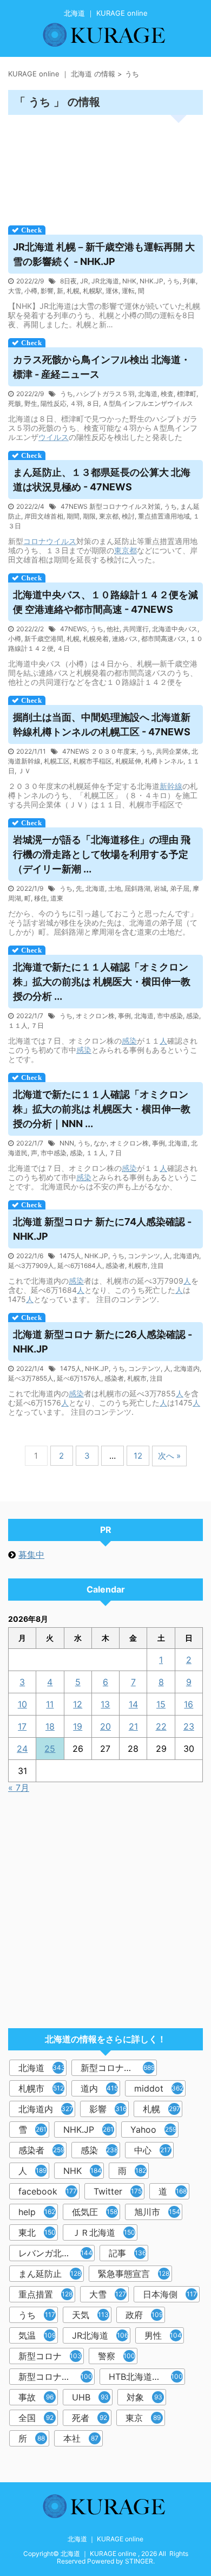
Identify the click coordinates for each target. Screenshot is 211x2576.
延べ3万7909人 (31, 1266)
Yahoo (153, 2130)
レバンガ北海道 (55, 2253)
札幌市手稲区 (93, 761)
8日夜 (68, 281)
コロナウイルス (50, 541)
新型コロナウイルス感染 (57, 2377)
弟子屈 (180, 888)
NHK (129, 281)
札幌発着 (96, 639)
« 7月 (19, 1788)
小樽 (31, 291)
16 (189, 1704)
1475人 (70, 1256)
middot (159, 2088)
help (37, 2212)
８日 (93, 403)
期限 (89, 516)
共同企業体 (172, 751)
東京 (143, 2418)
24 (22, 1749)
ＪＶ (24, 771)
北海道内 (186, 1256)
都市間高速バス (164, 639)
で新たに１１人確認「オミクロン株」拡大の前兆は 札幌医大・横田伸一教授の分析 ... (102, 982)
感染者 (115, 1266)
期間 (73, 516)
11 (50, 1704)
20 (105, 1726)
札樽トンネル (164, 761)
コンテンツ (144, 1256)
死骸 (15, 403)
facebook (48, 2191)
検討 (128, 516)
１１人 (18, 1025)
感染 (193, 1016)
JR (84, 281)
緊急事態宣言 (134, 2274)
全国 (36, 2418)
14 (133, 1704)
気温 (37, 2335)
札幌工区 (57, 761)
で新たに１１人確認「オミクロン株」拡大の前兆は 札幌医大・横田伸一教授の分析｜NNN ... (102, 1109)
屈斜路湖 (137, 888)
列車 (189, 281)
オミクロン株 (95, 1016)
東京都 (109, 516)
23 (189, 1726)
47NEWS (74, 629)
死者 (90, 2418)
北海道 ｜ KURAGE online (105, 2539)
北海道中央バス (175, 629)
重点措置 (45, 2294)
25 (50, 1749)
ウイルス (54, 437)
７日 (37, 1025)
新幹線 (171, 786)
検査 (167, 394)
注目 (157, 1266)
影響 (47, 291)
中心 (153, 2150)
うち (173, 281)
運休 (112, 291)
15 (161, 1704)
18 (50, 1726)
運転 (128, 291)
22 (161, 1726)
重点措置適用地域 (164, 516)
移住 (41, 898)
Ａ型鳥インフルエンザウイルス (148, 403)
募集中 (31, 1555)
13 (105, 1704)
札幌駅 (93, 291)
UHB (90, 2397)
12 (138, 1456)
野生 (31, 403)
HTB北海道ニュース (147, 2377)
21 (133, 1726)
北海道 (148, 394)
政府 (144, 2315)
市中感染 (170, 1016)
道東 (57, 898)
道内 (99, 2088)
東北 (37, 2232)
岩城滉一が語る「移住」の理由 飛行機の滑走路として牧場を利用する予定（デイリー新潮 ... (102, 854)
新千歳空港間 (44, 639)
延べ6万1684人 (80, 1266)
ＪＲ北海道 (104, 2232)
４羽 (76, 403)
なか (100, 1143)
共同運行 (136, 629)
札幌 (73, 291)
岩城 (160, 888)
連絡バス (125, 639)
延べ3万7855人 (31, 1378)
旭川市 (157, 2212)
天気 (90, 2315)
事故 (36, 2397)
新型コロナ (50, 2356)
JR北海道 (105, 281)
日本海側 (170, 2294)
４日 (63, 648)
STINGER (139, 2561)
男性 (163, 2335)
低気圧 (95, 2212)
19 (78, 1726)
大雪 (15, 291)
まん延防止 (50, 2274)
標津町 (187, 394)
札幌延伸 (128, 761)
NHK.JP (151, 281)
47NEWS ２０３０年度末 (99, 751)
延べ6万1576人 (79, 1378)
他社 (113, 629)
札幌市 (138, 1266)
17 (22, 1726)
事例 (124, 1016)
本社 (81, 2438)
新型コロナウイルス (119, 2068)
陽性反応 (54, 403)
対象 (144, 2397)
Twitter (118, 2191)
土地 (115, 888)
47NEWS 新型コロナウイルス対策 (111, 506)
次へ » (169, 1456)
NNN (67, 1143)
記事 (127, 2253)
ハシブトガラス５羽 (105, 394)
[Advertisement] (105, 167)
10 (22, 1704)
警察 (117, 2356)
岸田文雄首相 (44, 516)
